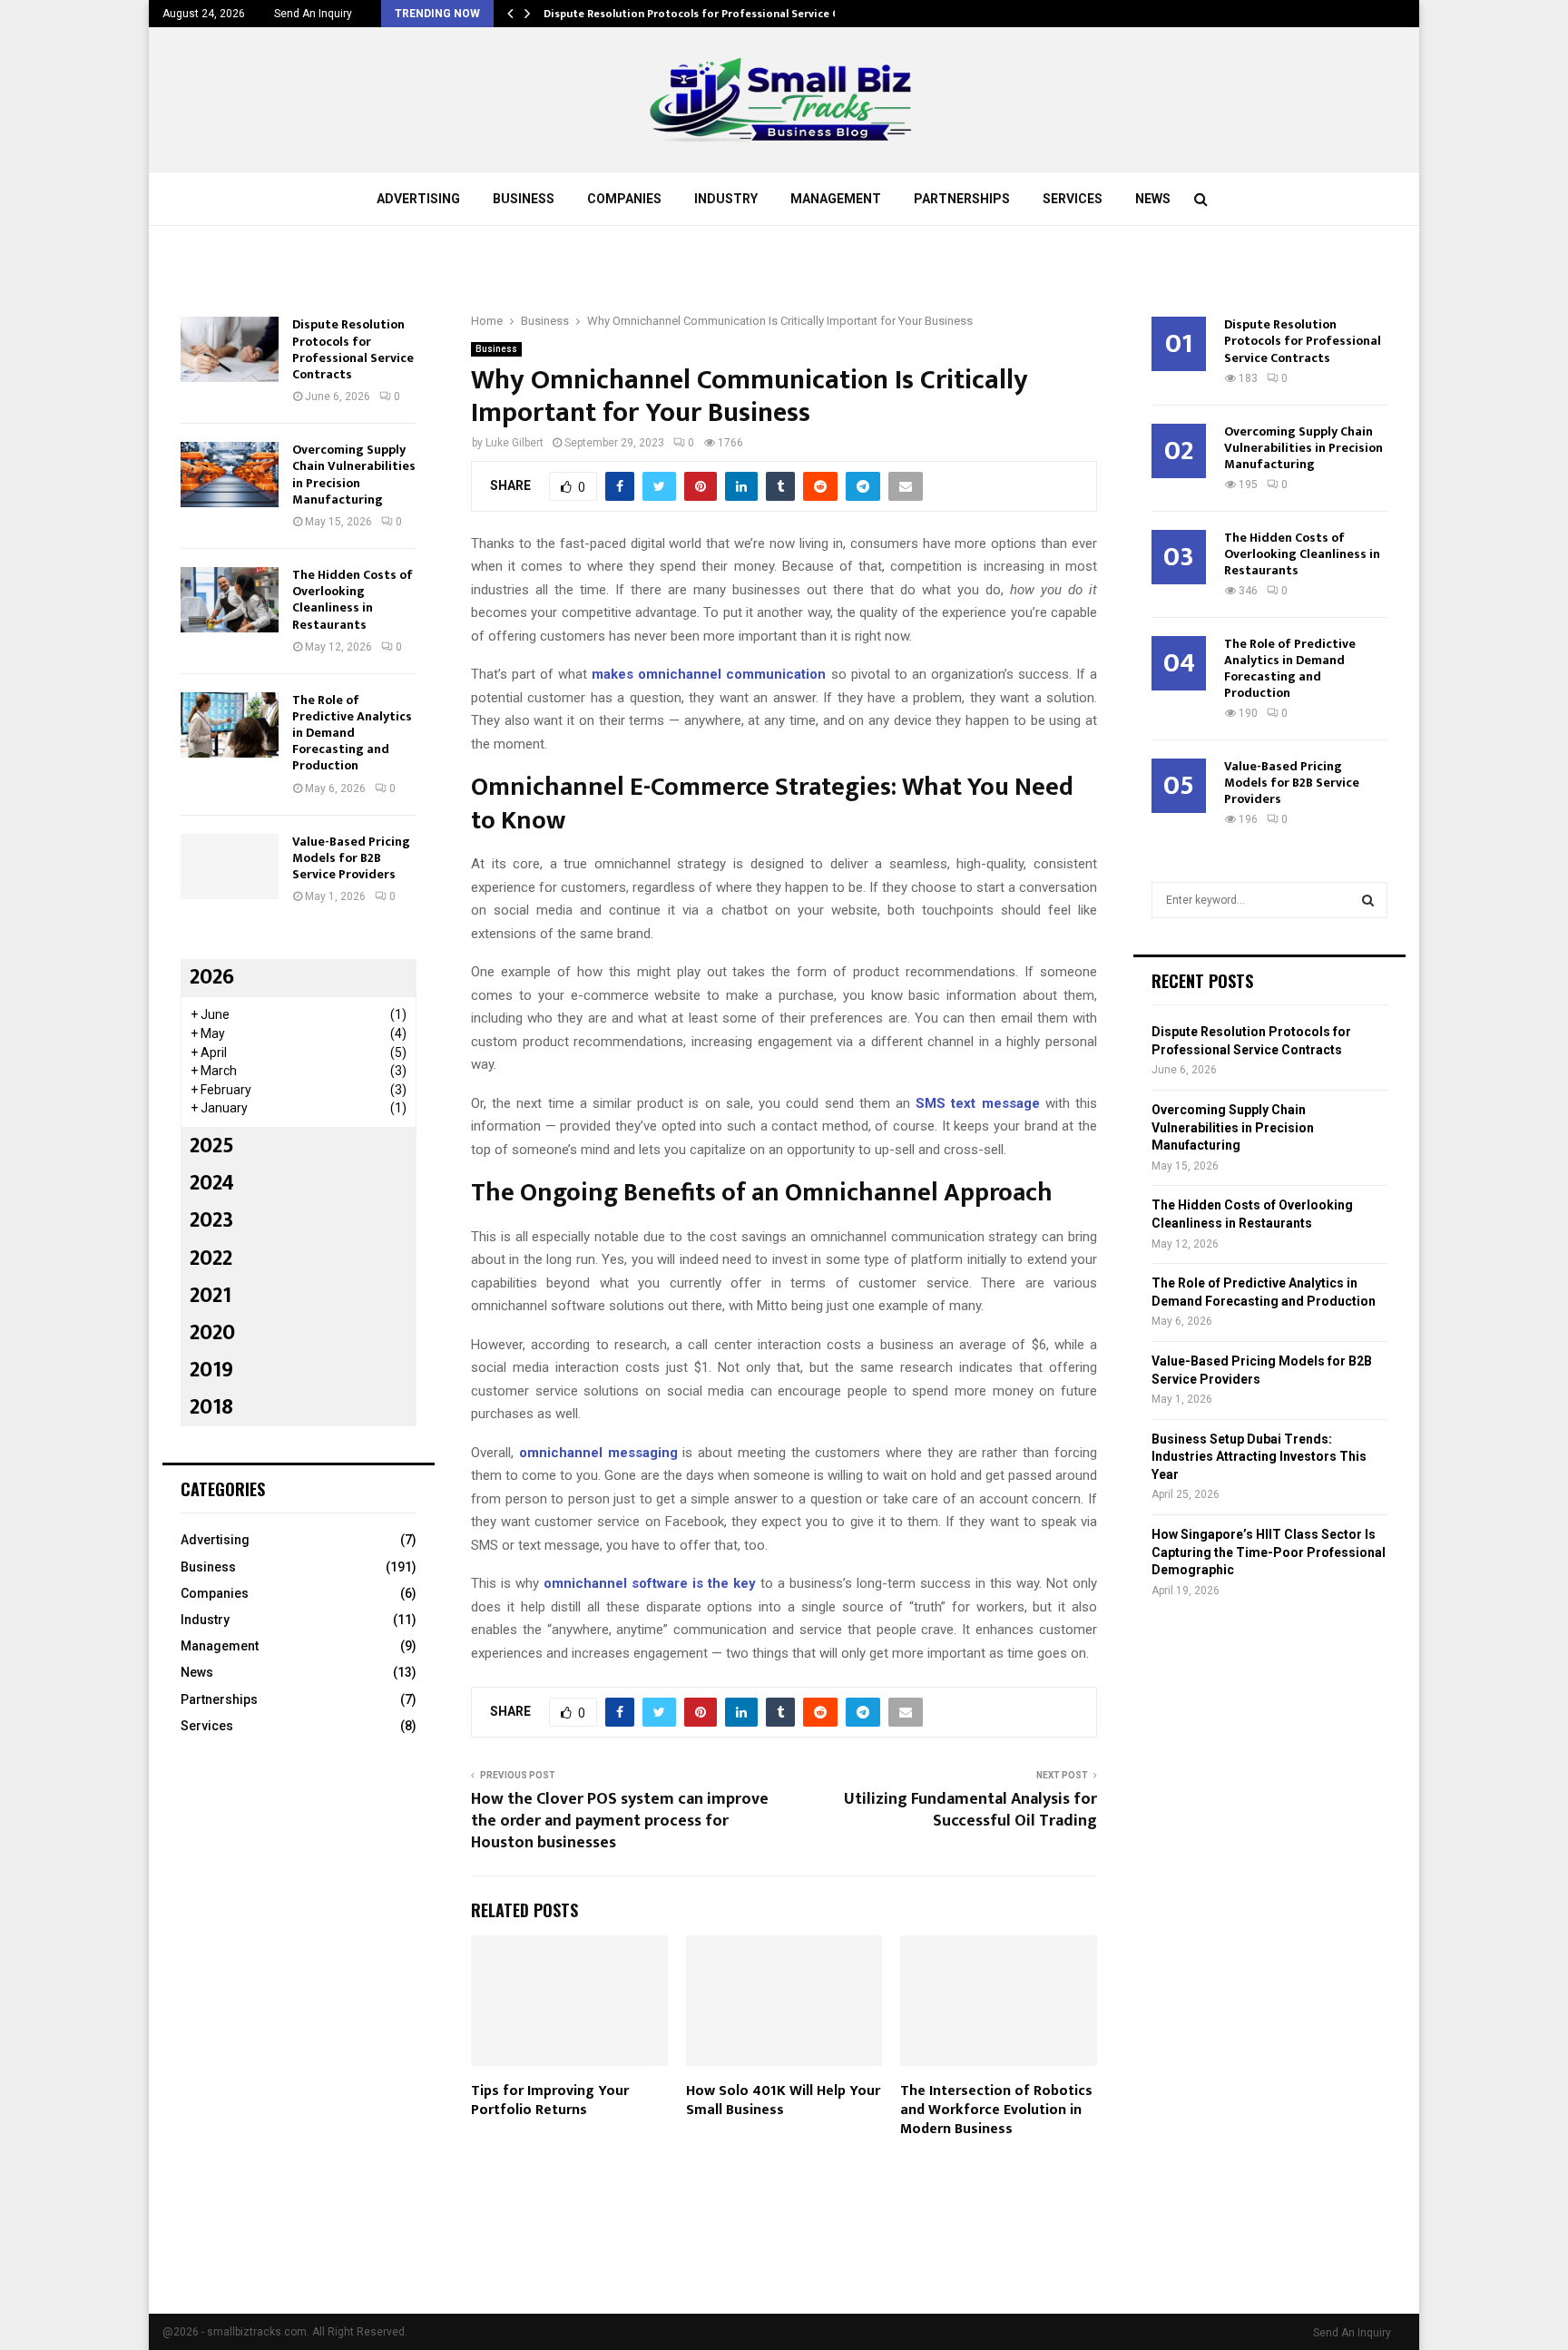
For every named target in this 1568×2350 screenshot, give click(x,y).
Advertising (418, 199)
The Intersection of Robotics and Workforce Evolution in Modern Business (996, 2110)
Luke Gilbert (514, 443)
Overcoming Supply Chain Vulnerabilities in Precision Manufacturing (354, 475)
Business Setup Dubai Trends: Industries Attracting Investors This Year (1259, 1457)
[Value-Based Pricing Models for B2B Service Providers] (230, 867)
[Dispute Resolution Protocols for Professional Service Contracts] (230, 349)
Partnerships (962, 199)
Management (836, 199)
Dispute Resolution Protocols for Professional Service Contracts (714, 14)
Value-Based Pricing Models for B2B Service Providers (351, 858)
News (1153, 199)
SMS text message (977, 1103)
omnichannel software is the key (650, 1583)
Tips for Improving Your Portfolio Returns (550, 2100)
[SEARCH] (1368, 900)
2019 (211, 1370)
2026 (212, 977)
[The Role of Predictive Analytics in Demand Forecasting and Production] (230, 725)
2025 (212, 1146)
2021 (211, 1296)
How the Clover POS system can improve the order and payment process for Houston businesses (620, 1821)
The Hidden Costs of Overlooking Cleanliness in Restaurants (353, 600)
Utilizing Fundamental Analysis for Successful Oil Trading (970, 1810)
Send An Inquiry (313, 14)
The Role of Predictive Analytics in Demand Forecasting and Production (352, 733)
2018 (211, 1407)
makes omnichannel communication (709, 674)
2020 (212, 1333)
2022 (211, 1258)
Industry (726, 199)
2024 (212, 1183)
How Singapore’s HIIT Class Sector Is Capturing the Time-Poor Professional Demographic (1269, 1552)
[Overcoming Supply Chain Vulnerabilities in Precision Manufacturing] (230, 475)
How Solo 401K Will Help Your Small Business (783, 2100)
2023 (211, 1220)
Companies (624, 199)
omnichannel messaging (598, 1453)
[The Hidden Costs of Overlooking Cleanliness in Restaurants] (230, 600)
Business (524, 199)
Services (1073, 199)
